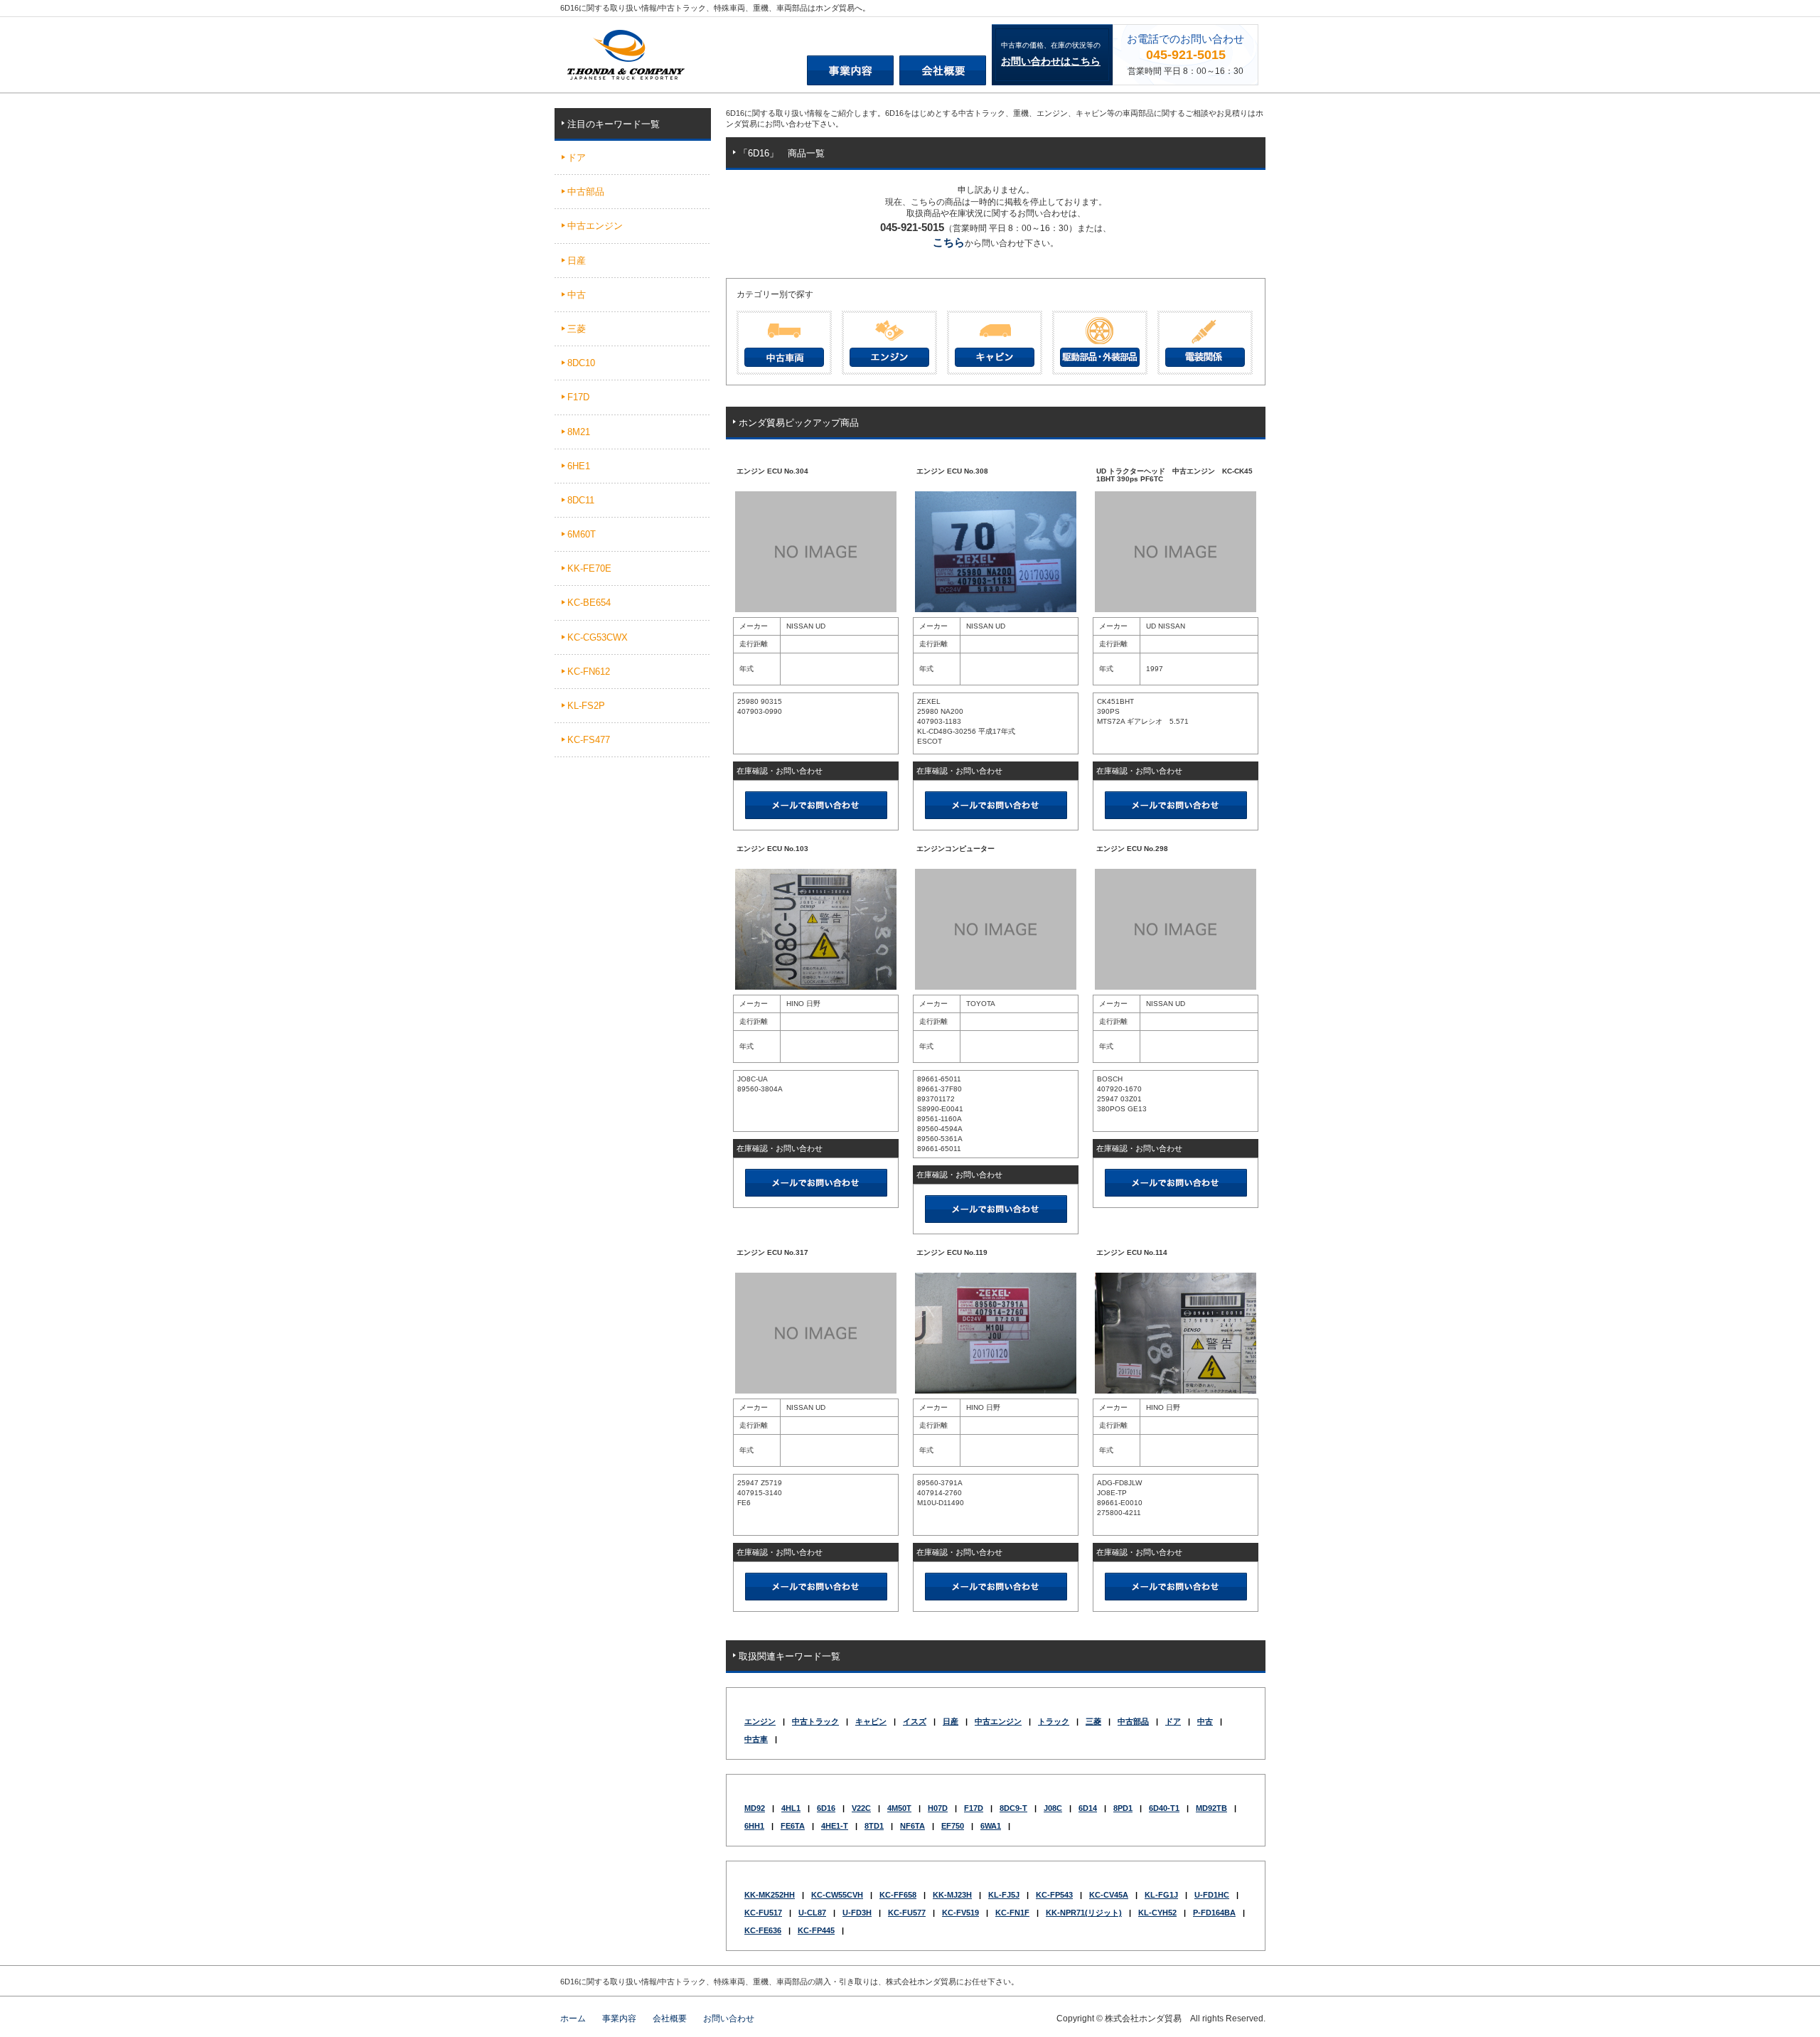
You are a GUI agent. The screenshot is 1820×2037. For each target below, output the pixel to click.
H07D (938, 1808)
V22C (861, 1808)
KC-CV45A (1109, 1895)
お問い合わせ (729, 2019)
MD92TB (1211, 1808)
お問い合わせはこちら (1051, 61)
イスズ (915, 1721)
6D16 (826, 1808)
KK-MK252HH (770, 1895)
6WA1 (991, 1826)
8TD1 (874, 1826)
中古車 (756, 1739)
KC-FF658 (898, 1895)
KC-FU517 (763, 1913)
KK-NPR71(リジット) (1084, 1913)
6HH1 (754, 1826)
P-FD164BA (1214, 1913)
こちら (949, 242)
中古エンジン (998, 1721)
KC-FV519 (960, 1913)
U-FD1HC (1212, 1895)
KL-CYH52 (1157, 1913)
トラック (1054, 1721)
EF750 (953, 1826)
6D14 (1088, 1808)
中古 (1205, 1721)
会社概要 (670, 2019)
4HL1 (791, 1808)
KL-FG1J (1161, 1895)
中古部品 (1133, 1721)
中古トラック (815, 1721)
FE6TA (793, 1826)
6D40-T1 (1164, 1808)
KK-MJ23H (952, 1895)
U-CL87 (812, 1913)
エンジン (760, 1721)
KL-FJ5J (1004, 1895)
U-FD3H (857, 1913)
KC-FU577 (907, 1913)
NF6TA (912, 1826)
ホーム (573, 2019)
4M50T (899, 1808)
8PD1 (1123, 1808)
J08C (1053, 1808)
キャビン (871, 1721)
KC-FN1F (1012, 1913)
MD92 (755, 1808)
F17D (974, 1808)
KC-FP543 (1054, 1895)
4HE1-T (835, 1826)
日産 (951, 1721)
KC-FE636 (763, 1930)
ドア (1173, 1721)
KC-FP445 (816, 1930)
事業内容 (619, 2019)
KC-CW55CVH (837, 1895)
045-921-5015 (1186, 55)
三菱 (1093, 1721)
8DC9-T (1013, 1808)
